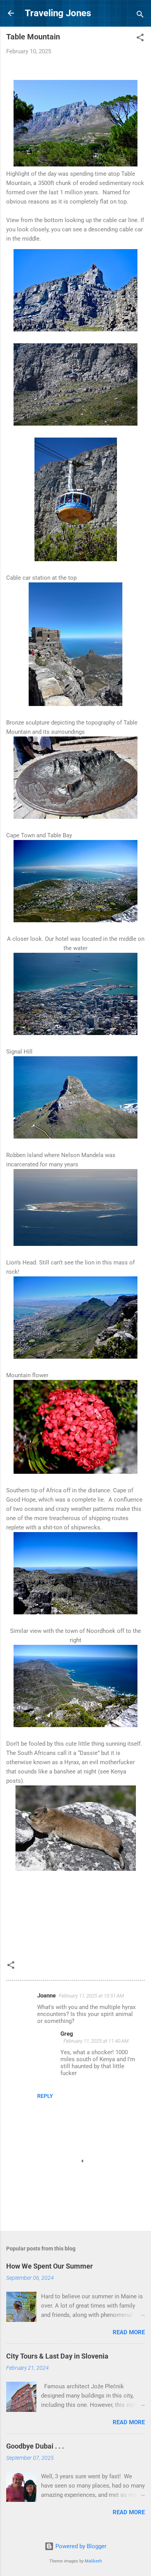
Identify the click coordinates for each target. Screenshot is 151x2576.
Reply (45, 2096)
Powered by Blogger (80, 2546)
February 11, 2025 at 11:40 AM (96, 2041)
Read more (129, 2332)
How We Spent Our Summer (50, 2266)
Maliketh (93, 2561)
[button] (140, 39)
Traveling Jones (58, 13)
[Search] (140, 16)
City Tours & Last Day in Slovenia (57, 2356)
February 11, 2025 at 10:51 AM (91, 1996)
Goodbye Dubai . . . (35, 2446)
